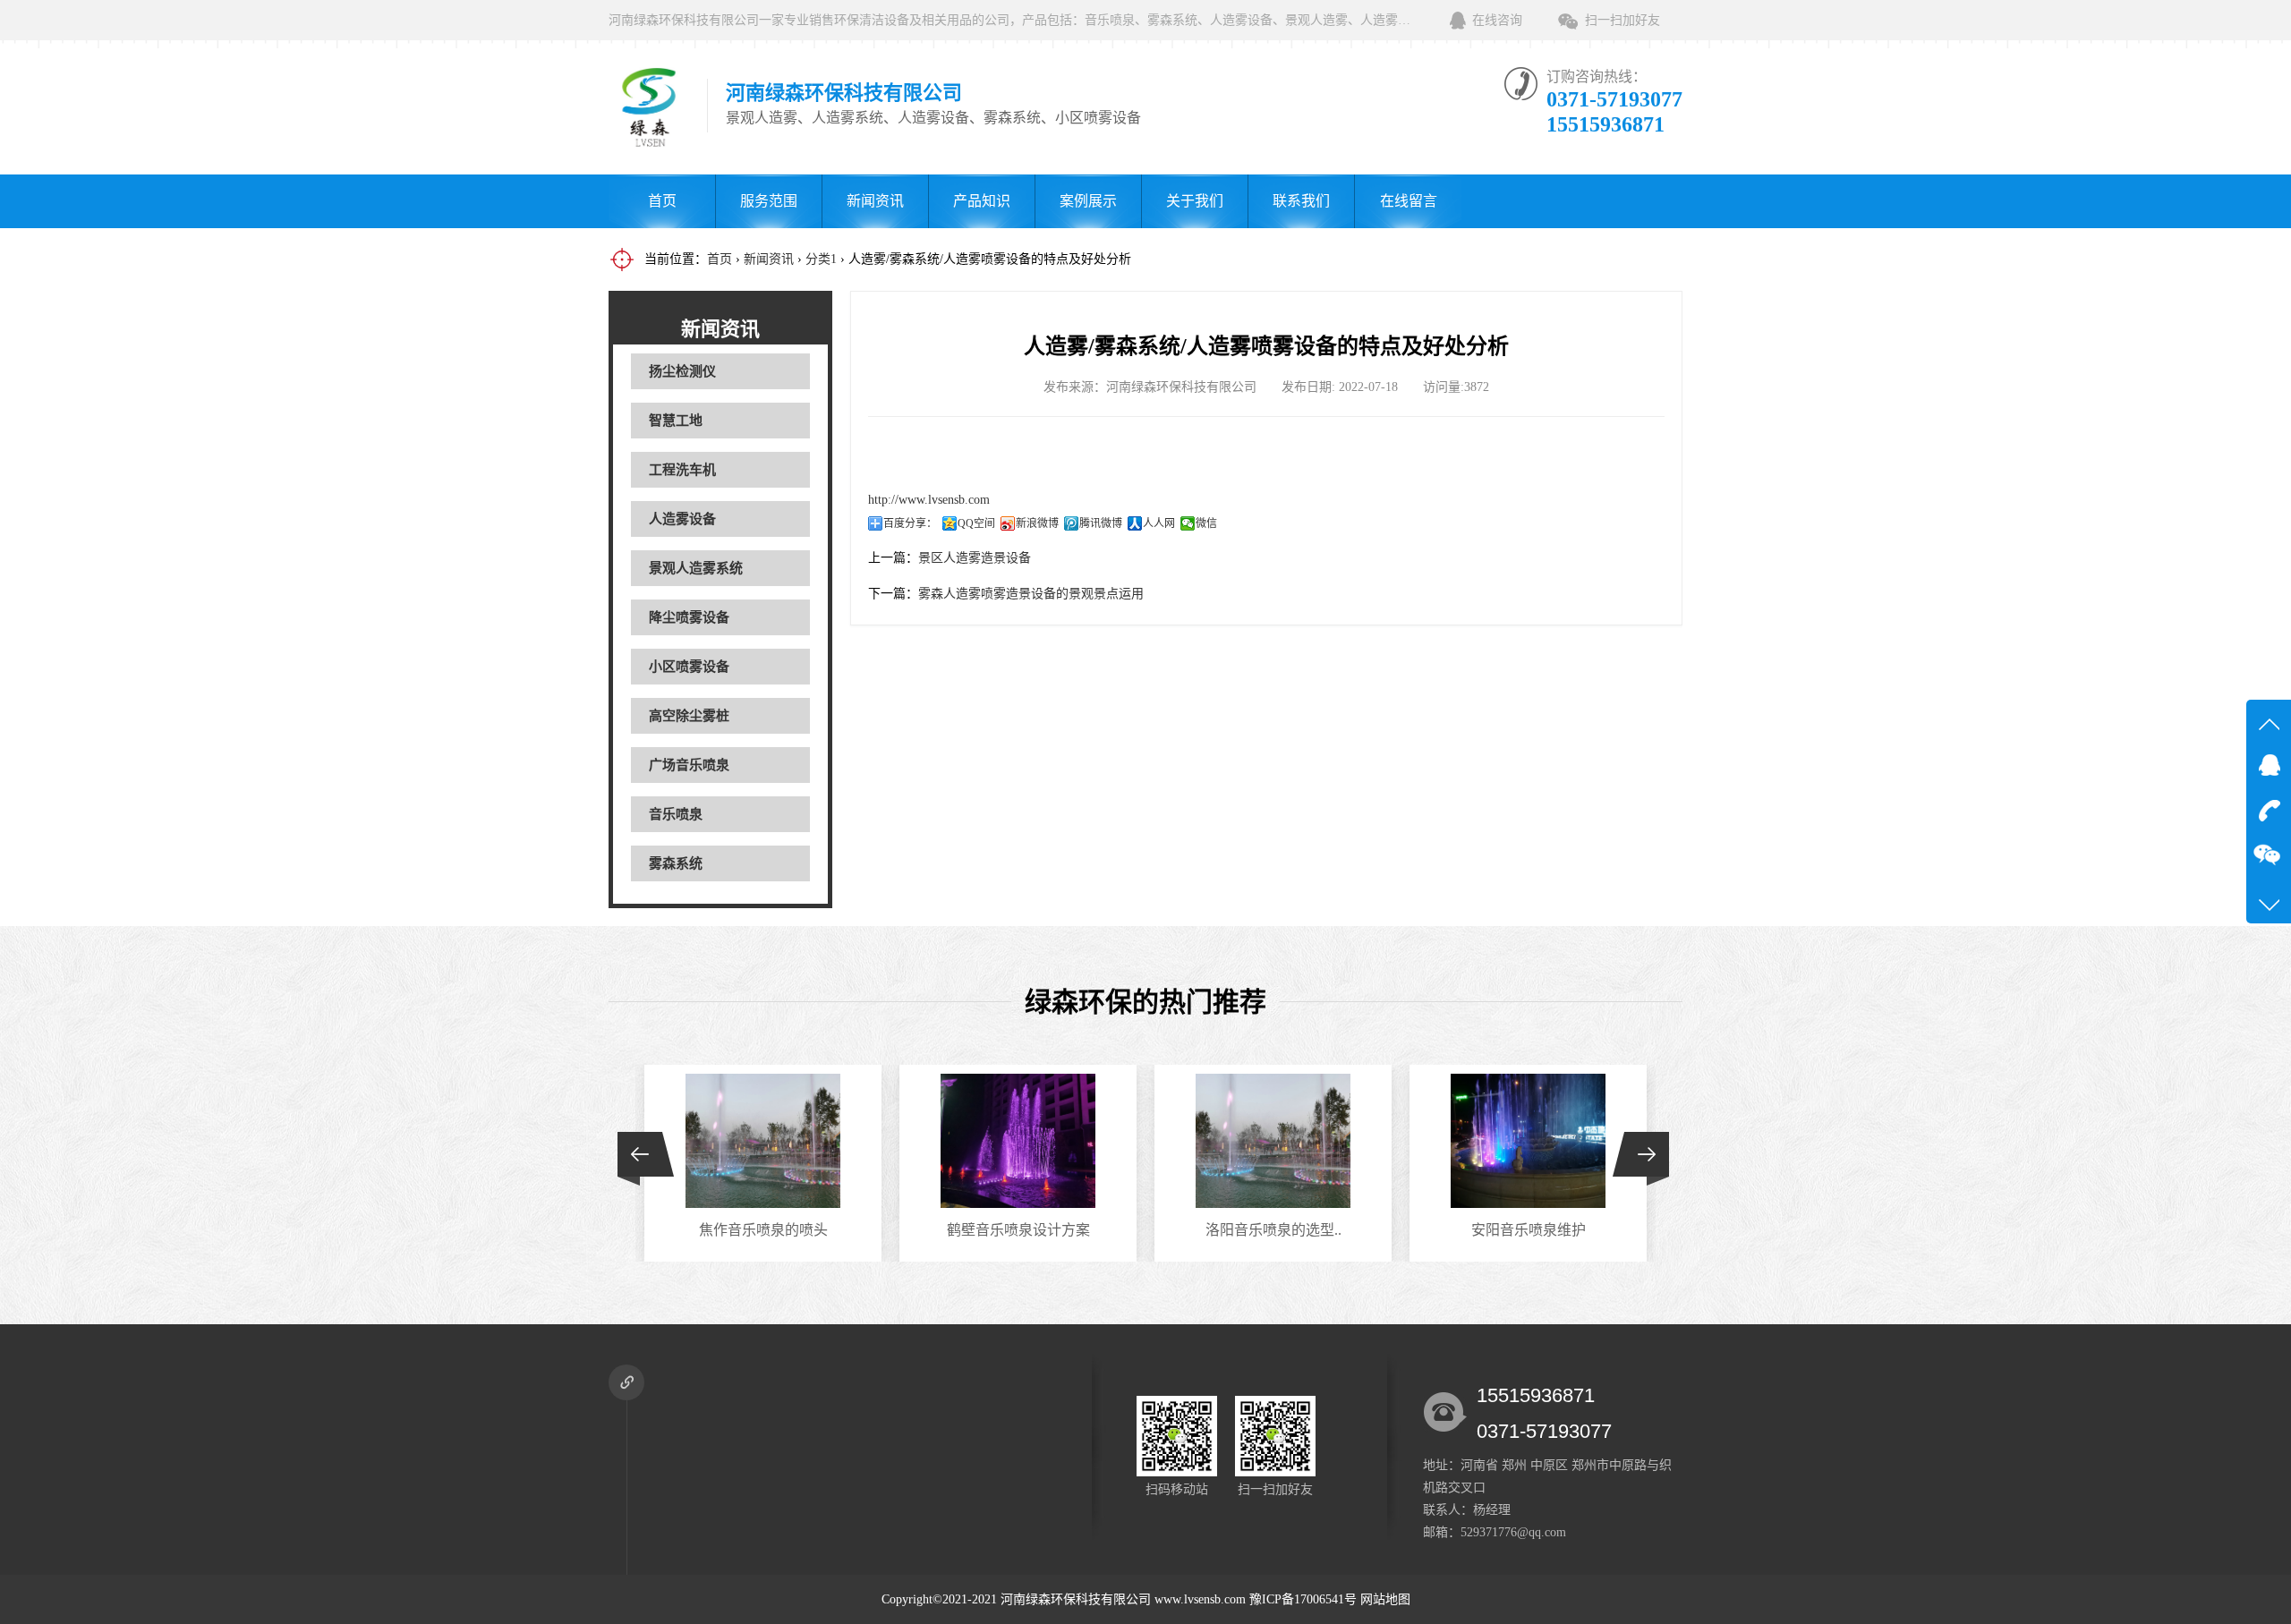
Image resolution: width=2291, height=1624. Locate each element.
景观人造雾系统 (696, 568)
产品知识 (982, 201)
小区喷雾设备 (689, 667)
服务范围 (769, 201)
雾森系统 (676, 863)
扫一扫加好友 (1622, 20)
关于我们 (1195, 201)
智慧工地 (676, 421)
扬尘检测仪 (682, 371)
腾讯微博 (1101, 523)
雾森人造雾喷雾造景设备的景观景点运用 (1031, 594)
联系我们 (1301, 201)
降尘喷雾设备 (689, 617)
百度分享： (910, 523)
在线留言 (1409, 201)
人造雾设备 (682, 519)
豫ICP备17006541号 (1305, 1599)
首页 (662, 201)
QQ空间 (976, 523)
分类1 (821, 259)
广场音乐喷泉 (689, 765)
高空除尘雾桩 (689, 716)
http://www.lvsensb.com (929, 500)
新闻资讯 (875, 201)
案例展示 (1088, 201)
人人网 (1159, 523)
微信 (1206, 523)
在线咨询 (1497, 20)
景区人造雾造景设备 (975, 558)
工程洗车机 (682, 470)
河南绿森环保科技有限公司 (1076, 1599)
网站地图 (1385, 1599)
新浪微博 (1037, 523)
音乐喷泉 (676, 814)
